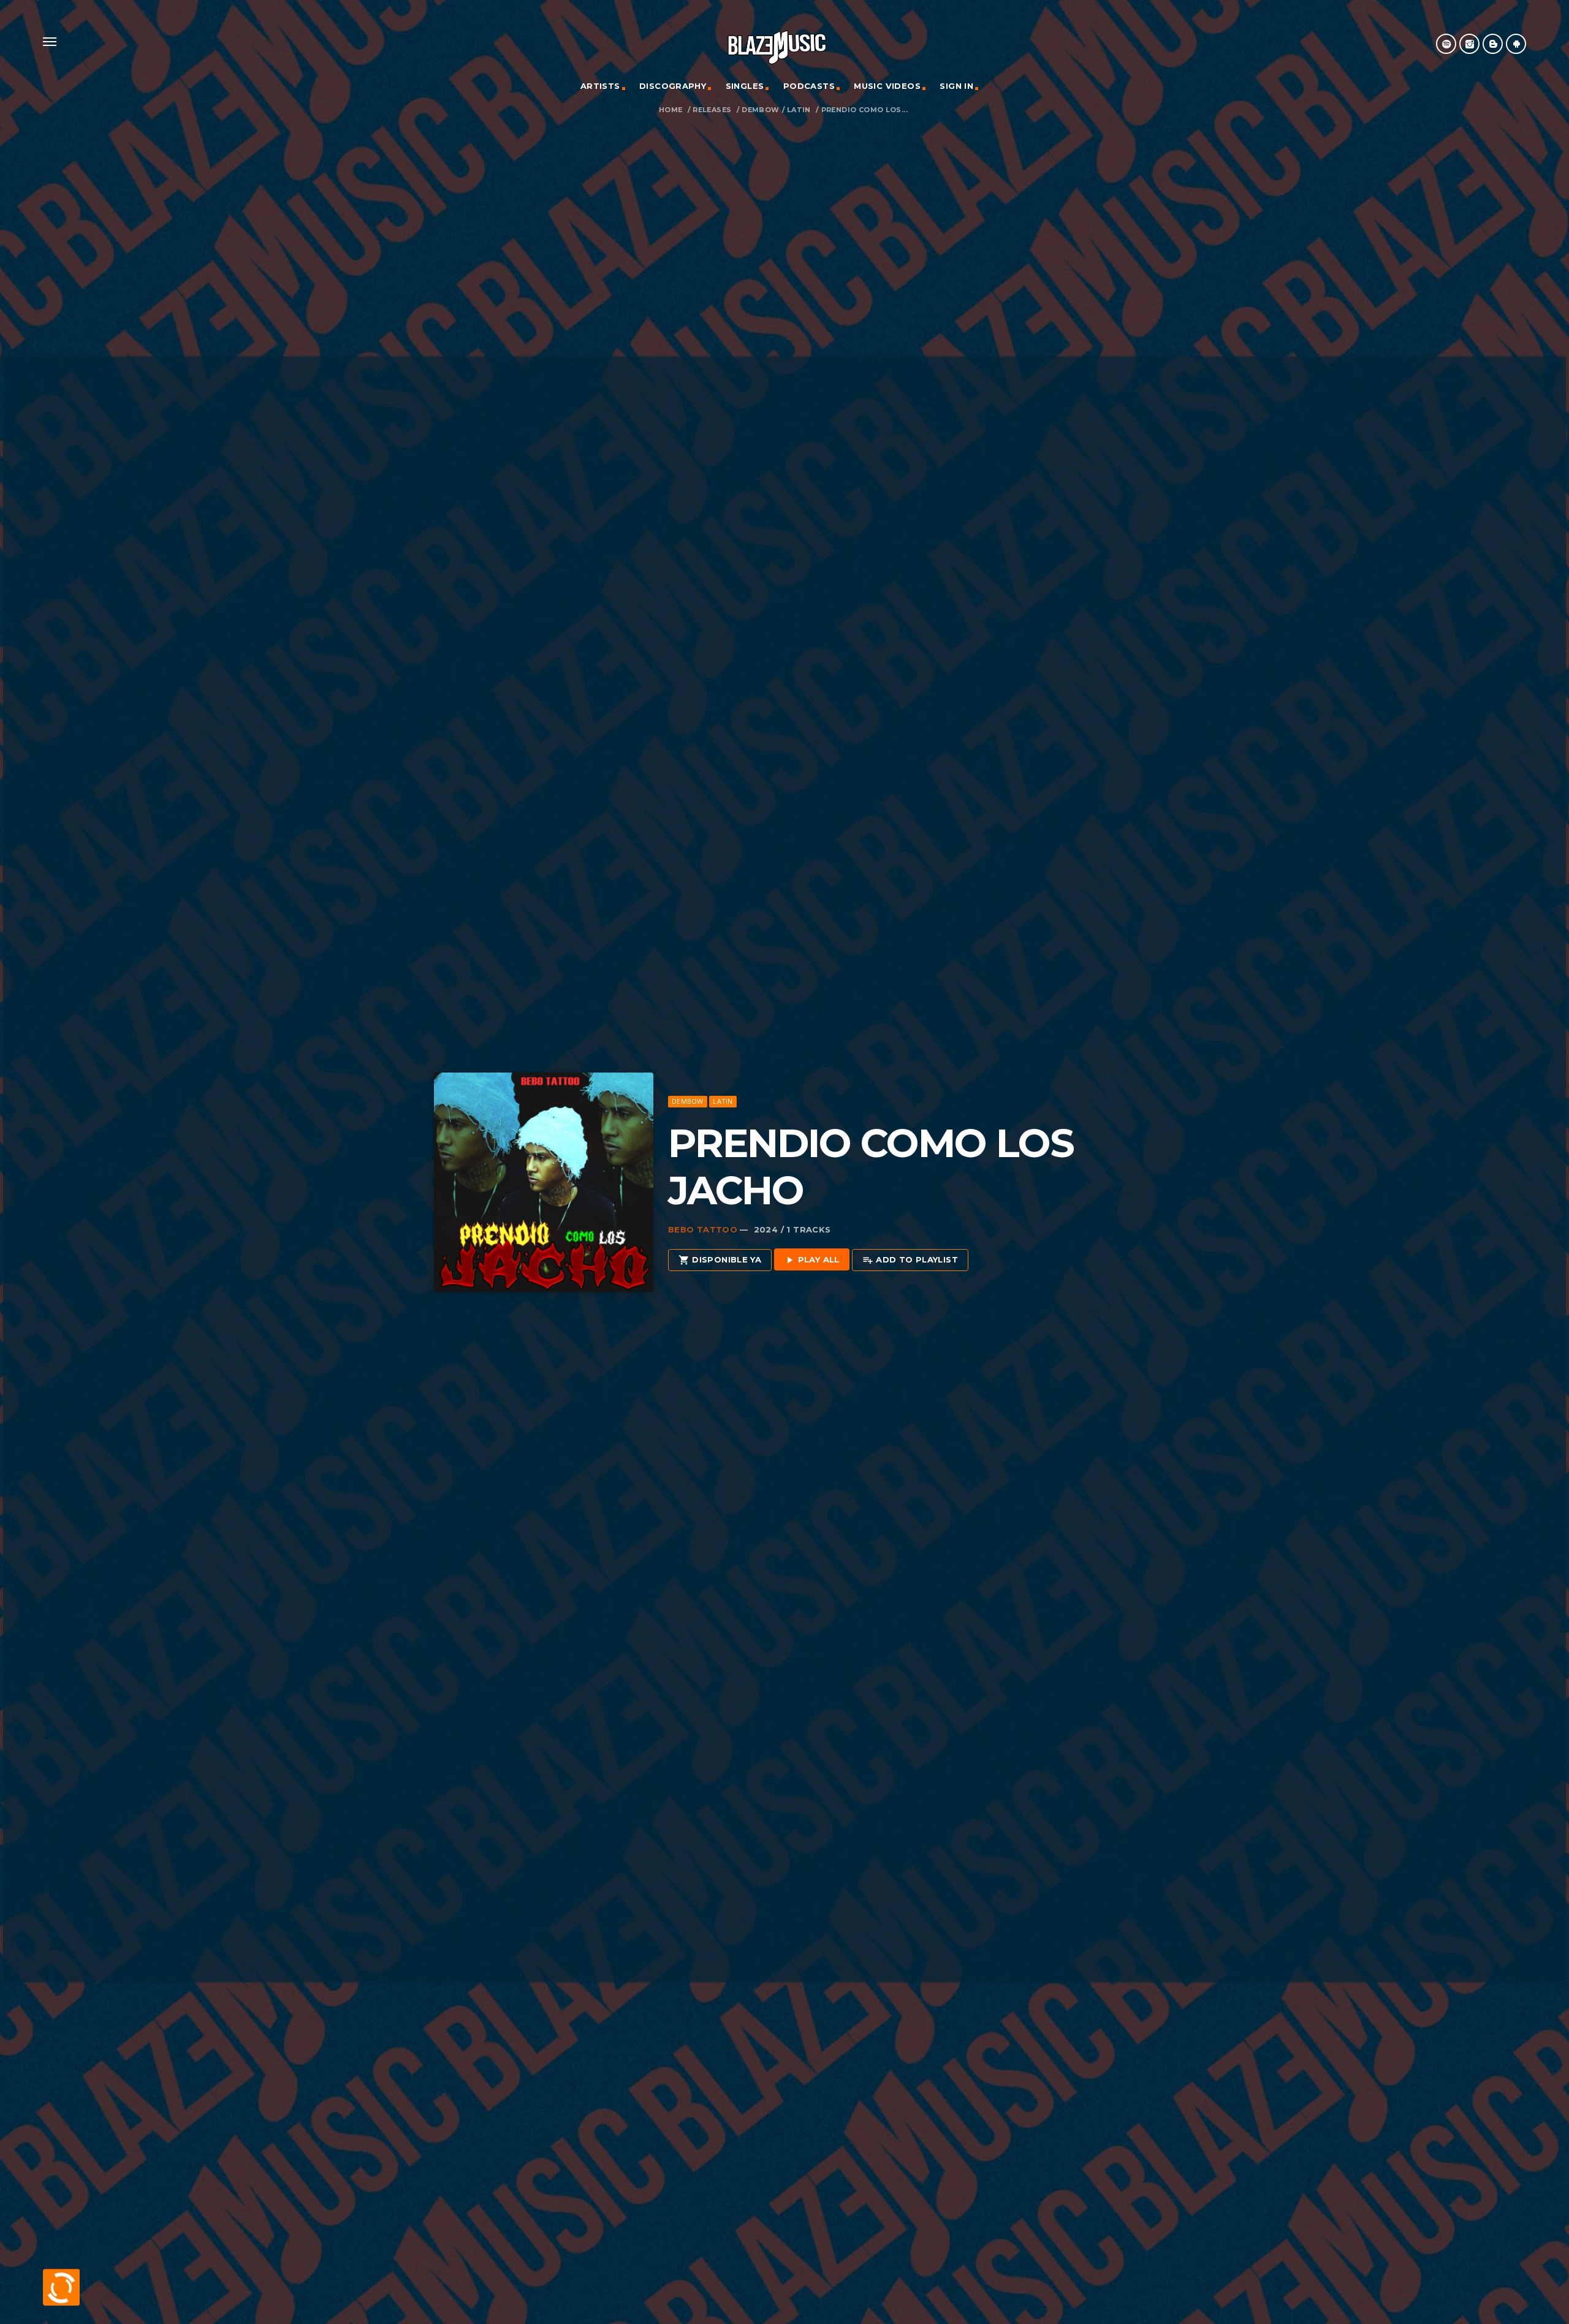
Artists (600, 86)
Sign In (956, 86)
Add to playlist (910, 1260)
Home (671, 110)
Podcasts (809, 86)
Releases (712, 110)
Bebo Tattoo (703, 1229)
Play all (812, 1260)
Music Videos (887, 86)
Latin (799, 110)
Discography (673, 86)
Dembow (760, 110)
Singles (745, 86)
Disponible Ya (720, 1260)
